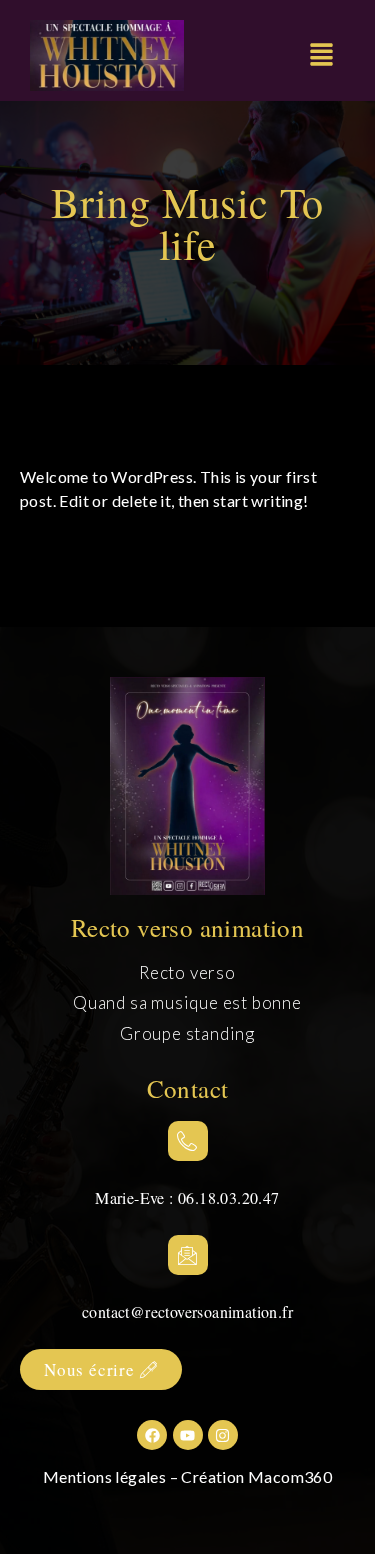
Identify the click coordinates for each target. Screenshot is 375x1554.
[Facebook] (152, 1435)
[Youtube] (188, 1435)
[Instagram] (223, 1435)
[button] (321, 55)
